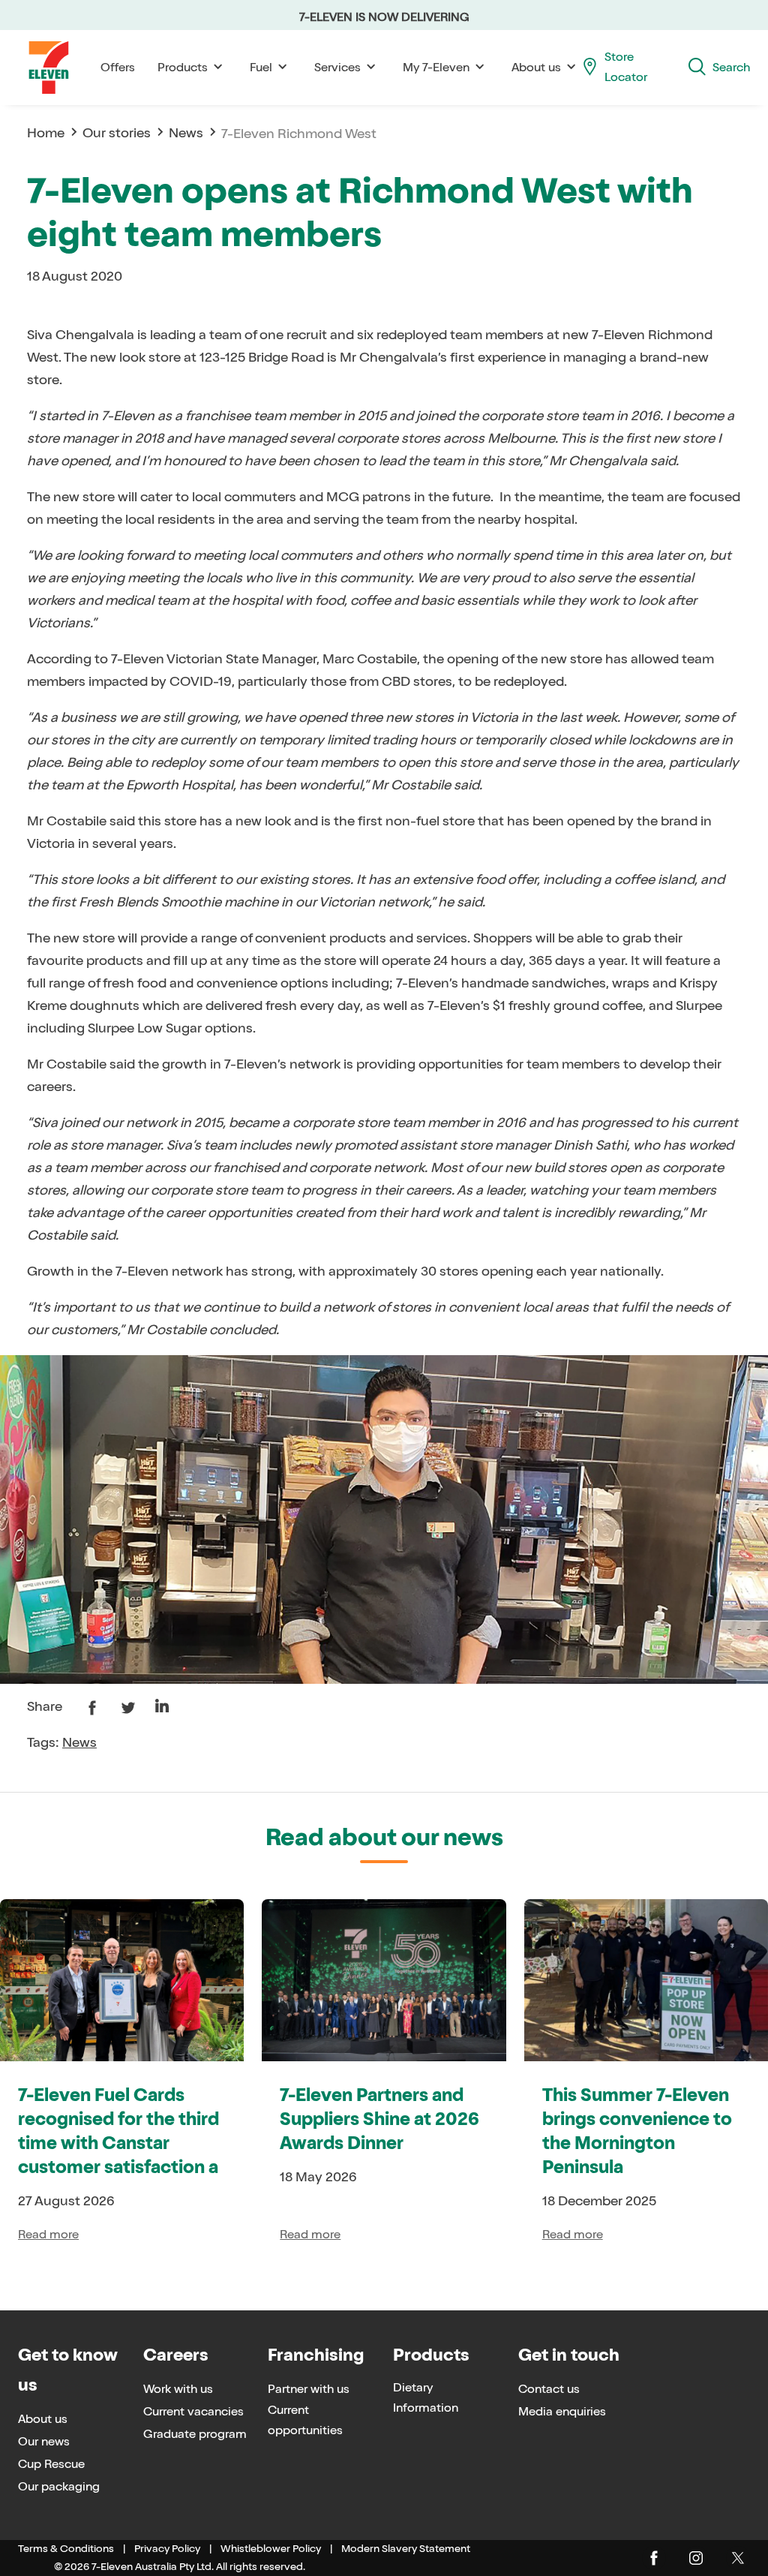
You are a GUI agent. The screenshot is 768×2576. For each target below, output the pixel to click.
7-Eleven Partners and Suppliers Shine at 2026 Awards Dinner (379, 2120)
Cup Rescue (51, 2464)
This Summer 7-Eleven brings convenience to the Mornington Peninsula (637, 2132)
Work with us (178, 2389)
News (186, 133)
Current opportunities (305, 2420)
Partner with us (309, 2389)
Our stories (117, 133)
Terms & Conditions (66, 2549)
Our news (44, 2441)
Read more (48, 2234)
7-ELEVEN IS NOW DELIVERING (384, 17)
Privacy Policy (167, 2549)
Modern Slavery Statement (406, 2549)
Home (46, 133)
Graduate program (195, 2434)
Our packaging (59, 2486)
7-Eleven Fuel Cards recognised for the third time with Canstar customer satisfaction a (118, 2132)
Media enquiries (562, 2411)
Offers (118, 67)
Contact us (549, 2389)
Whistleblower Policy (271, 2549)
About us (43, 2419)
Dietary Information (426, 2397)
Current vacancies (193, 2411)
